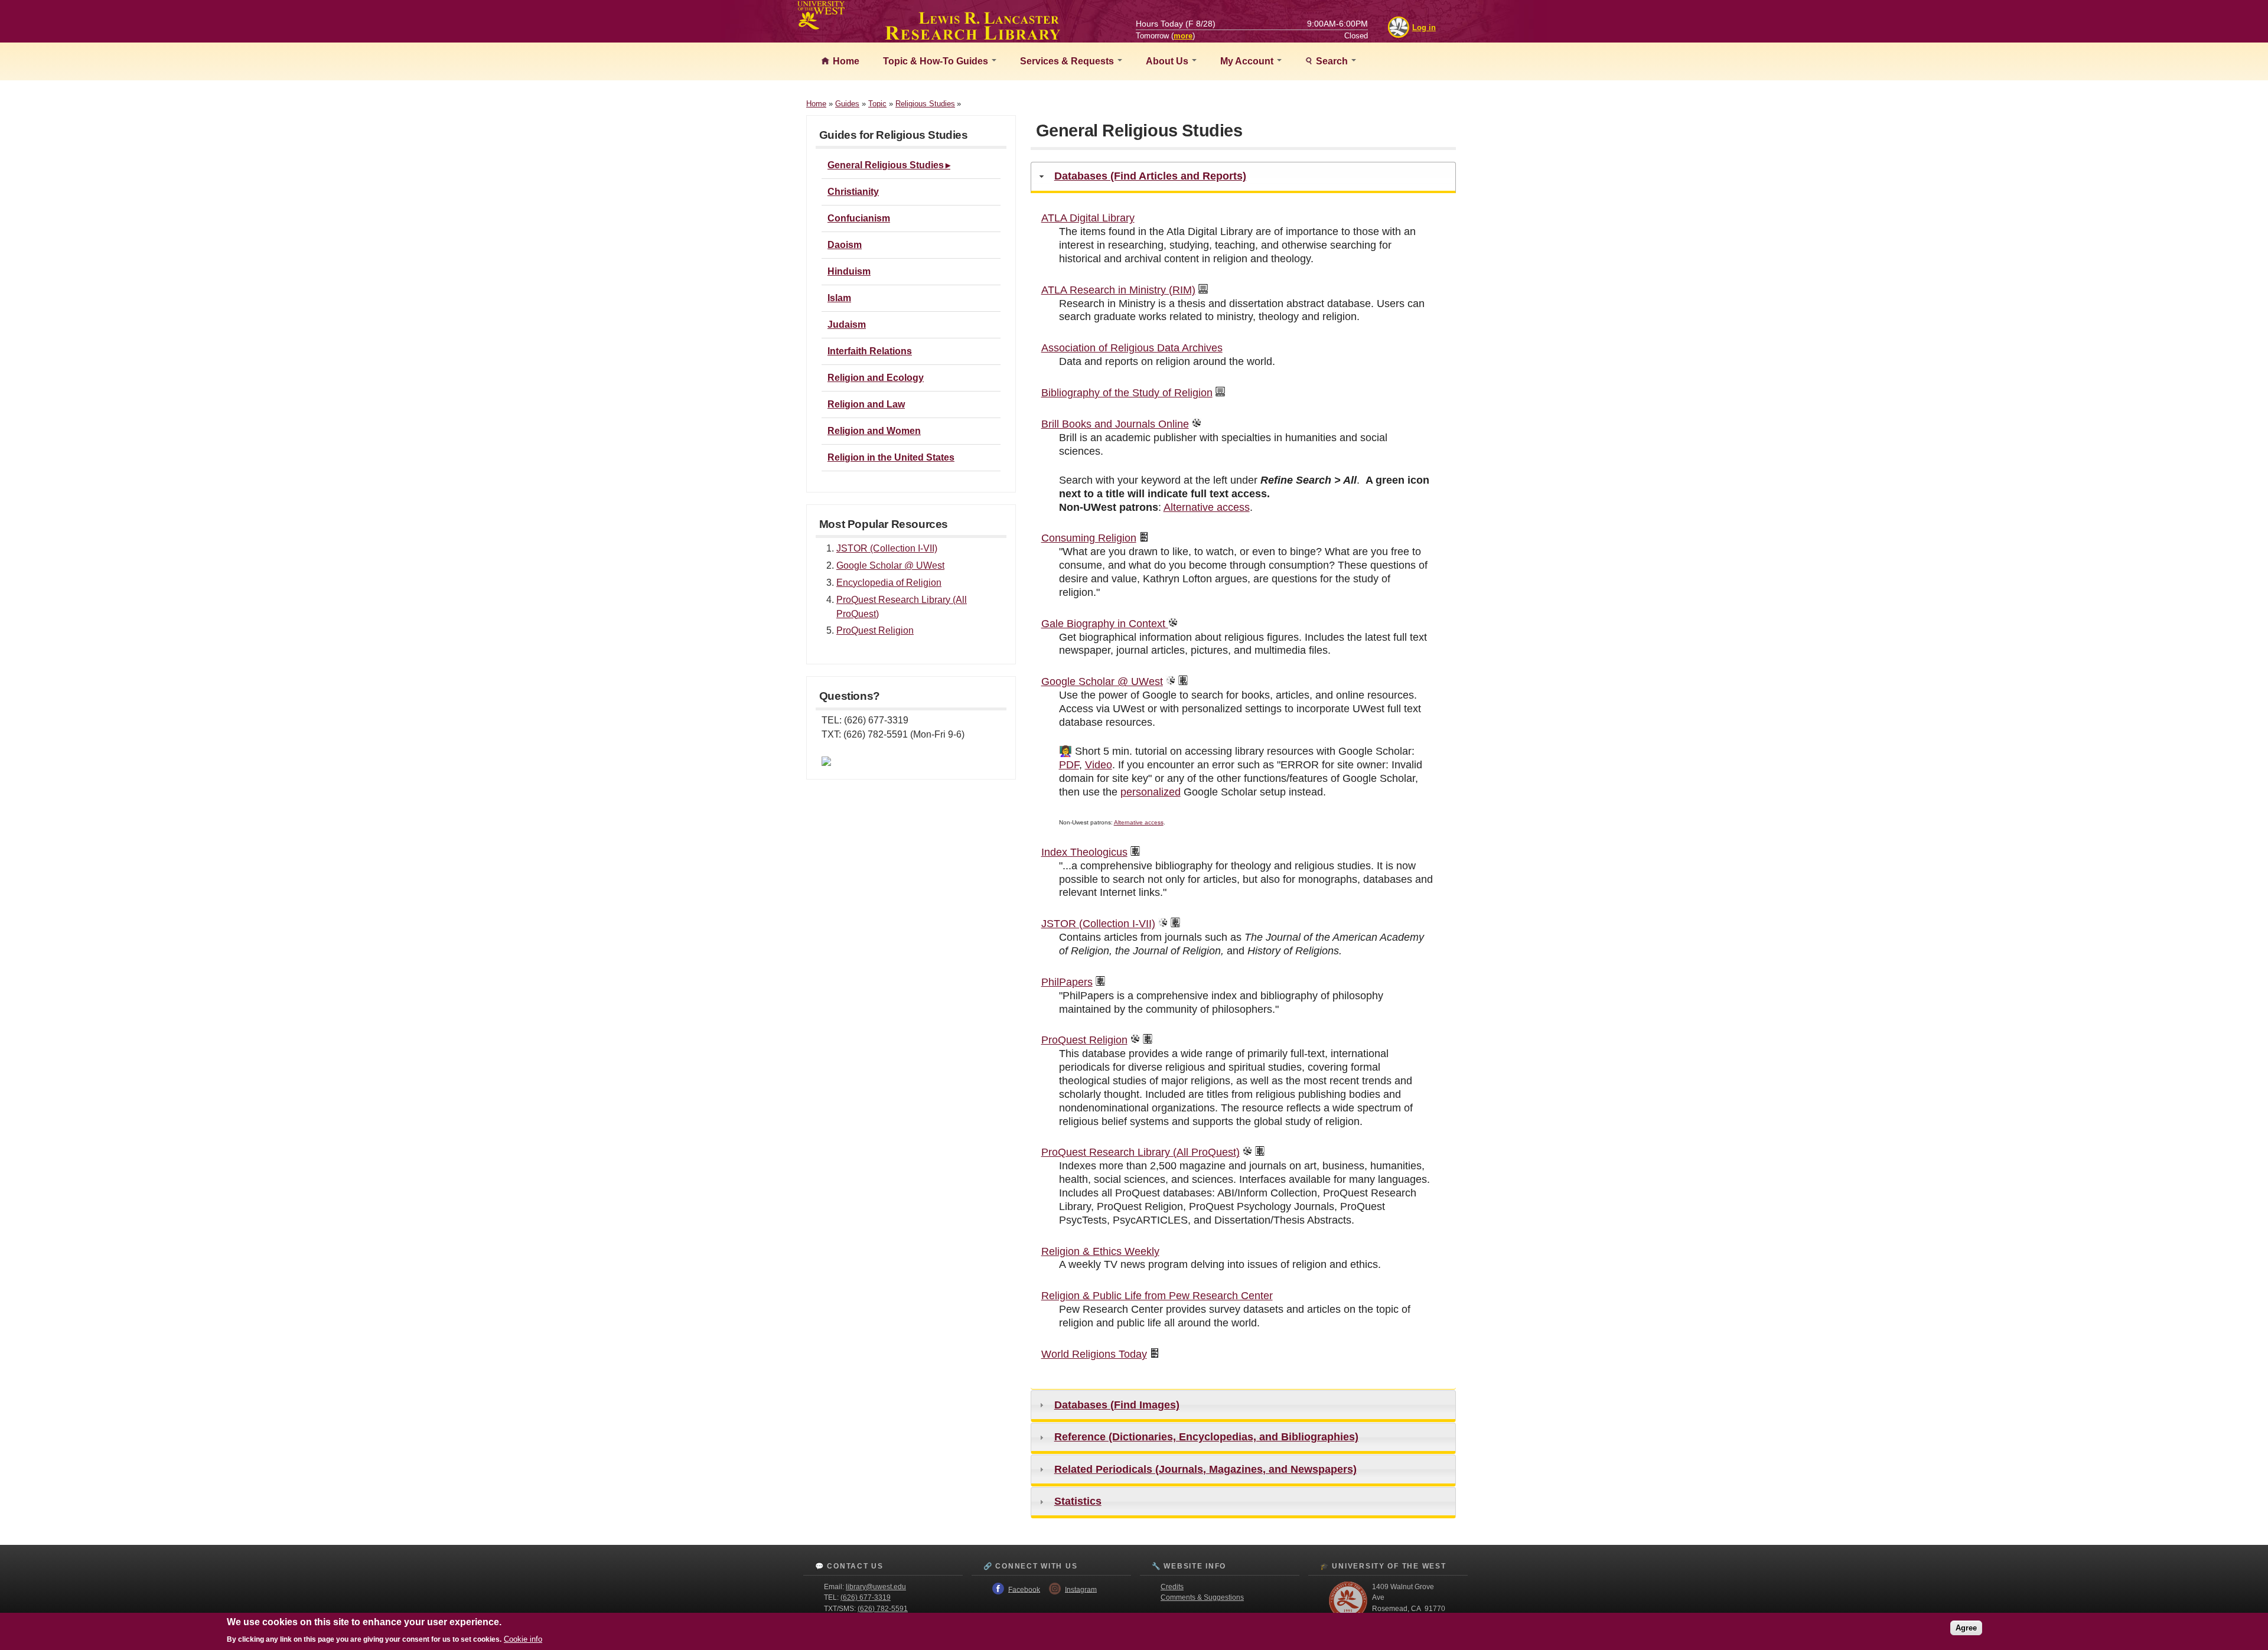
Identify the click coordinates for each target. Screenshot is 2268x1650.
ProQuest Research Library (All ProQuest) (1140, 1152)
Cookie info (523, 1639)
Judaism (847, 325)
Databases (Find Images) (1117, 1405)
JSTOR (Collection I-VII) (887, 548)
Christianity (853, 192)
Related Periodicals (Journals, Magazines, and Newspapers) (1205, 1469)
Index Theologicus (1084, 852)
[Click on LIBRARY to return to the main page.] (973, 37)
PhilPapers (1067, 982)
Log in (1424, 27)
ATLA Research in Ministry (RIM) (1118, 290)
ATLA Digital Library (1088, 218)
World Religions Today (1094, 1354)
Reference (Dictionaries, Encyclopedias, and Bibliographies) (1206, 1437)
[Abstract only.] (1203, 290)
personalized (1151, 792)
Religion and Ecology (876, 378)
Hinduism (849, 271)
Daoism (845, 245)
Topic (877, 104)
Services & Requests (1068, 61)
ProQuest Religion (875, 630)
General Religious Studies (886, 165)
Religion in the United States (891, 457)
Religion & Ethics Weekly (1100, 1251)
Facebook (1024, 1589)
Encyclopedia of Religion (889, 583)
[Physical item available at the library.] (1144, 538)
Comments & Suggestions (1202, 1597)
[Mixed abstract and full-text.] (1183, 681)
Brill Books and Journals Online (1115, 424)
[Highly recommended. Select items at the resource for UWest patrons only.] (1171, 681)
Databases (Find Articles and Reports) (1150, 176)
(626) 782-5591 (883, 1609)
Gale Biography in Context (1105, 624)
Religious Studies (925, 104)
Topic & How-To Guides (937, 61)
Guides (847, 104)
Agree (1966, 1628)
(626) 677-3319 (866, 1597)
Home (845, 61)
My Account (1248, 61)
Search (1332, 61)
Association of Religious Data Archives (1132, 348)
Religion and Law (866, 404)
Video (1099, 765)
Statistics (1078, 1501)
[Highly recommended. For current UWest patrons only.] (1197, 424)
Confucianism (859, 218)
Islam (839, 298)
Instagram (1081, 1589)
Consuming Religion (1089, 538)
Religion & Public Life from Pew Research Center (1157, 1296)
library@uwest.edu (876, 1587)
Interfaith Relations (870, 351)
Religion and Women (874, 431)
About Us (1168, 61)
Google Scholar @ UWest (890, 565)
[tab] (1243, 177)
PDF (1069, 765)
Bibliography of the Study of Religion (1127, 393)
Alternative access (1207, 507)
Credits (1172, 1587)
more (1183, 36)
